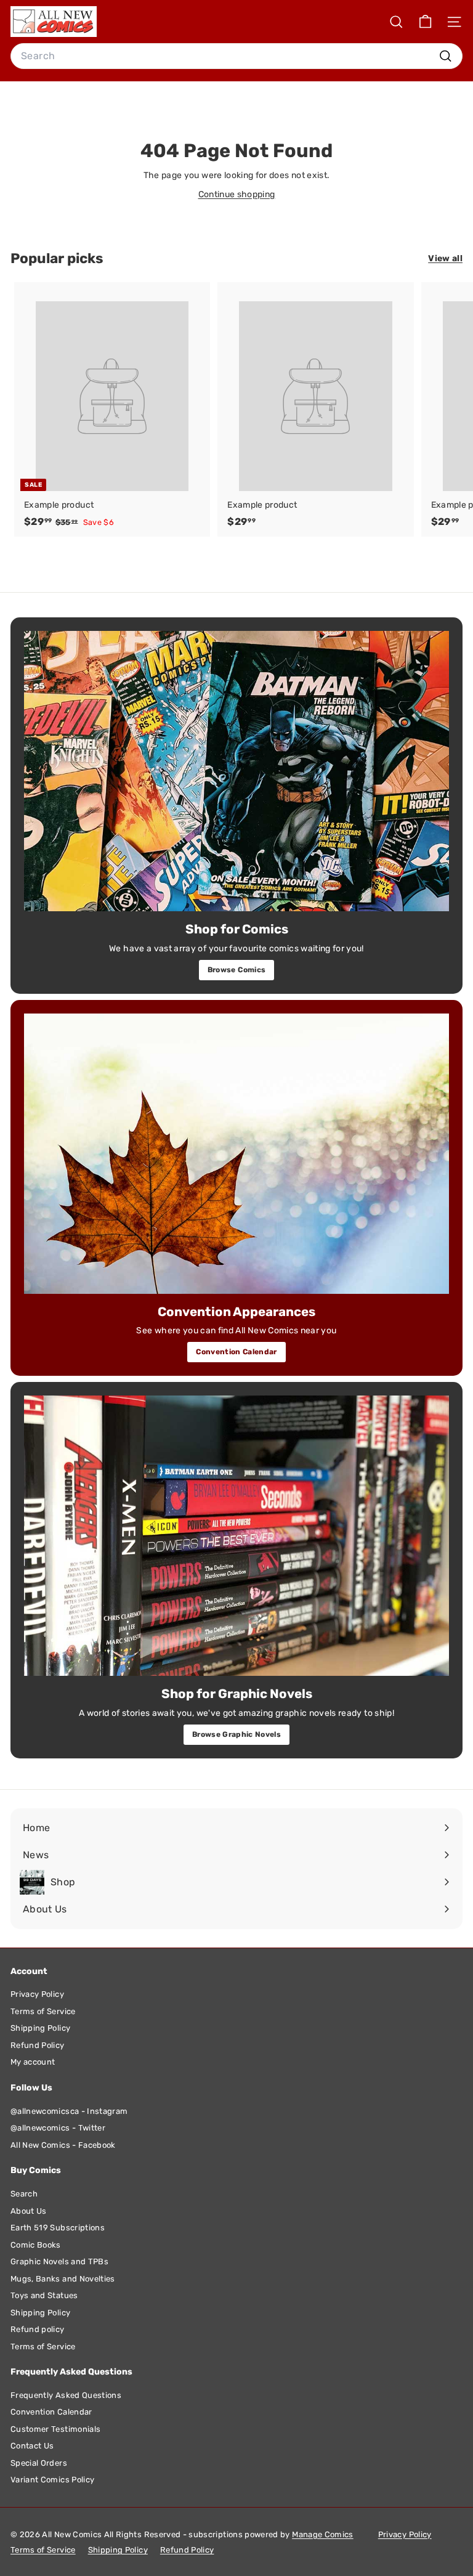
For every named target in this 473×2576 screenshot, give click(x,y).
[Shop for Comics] (236, 771)
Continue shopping (237, 194)
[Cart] (425, 22)
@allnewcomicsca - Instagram (69, 2111)
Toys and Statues (44, 2295)
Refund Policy (38, 2045)
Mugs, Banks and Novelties (63, 2279)
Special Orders (39, 2463)
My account (33, 2062)
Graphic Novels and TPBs (59, 2261)
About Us (29, 2211)
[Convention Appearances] (236, 1154)
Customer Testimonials (55, 2429)
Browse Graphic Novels (236, 1734)
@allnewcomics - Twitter (58, 2128)
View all (445, 258)
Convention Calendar (236, 1352)
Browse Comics (237, 970)
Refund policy (38, 2329)
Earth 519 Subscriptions (58, 2228)
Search (24, 2194)
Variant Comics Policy (52, 2480)
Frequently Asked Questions (66, 2395)
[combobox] (236, 56)
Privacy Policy (37, 1994)
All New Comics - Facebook (63, 2145)
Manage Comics (323, 2534)
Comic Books (36, 2245)
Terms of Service (43, 2011)
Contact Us (32, 2446)
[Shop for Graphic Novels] (236, 1536)
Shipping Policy (40, 2028)
